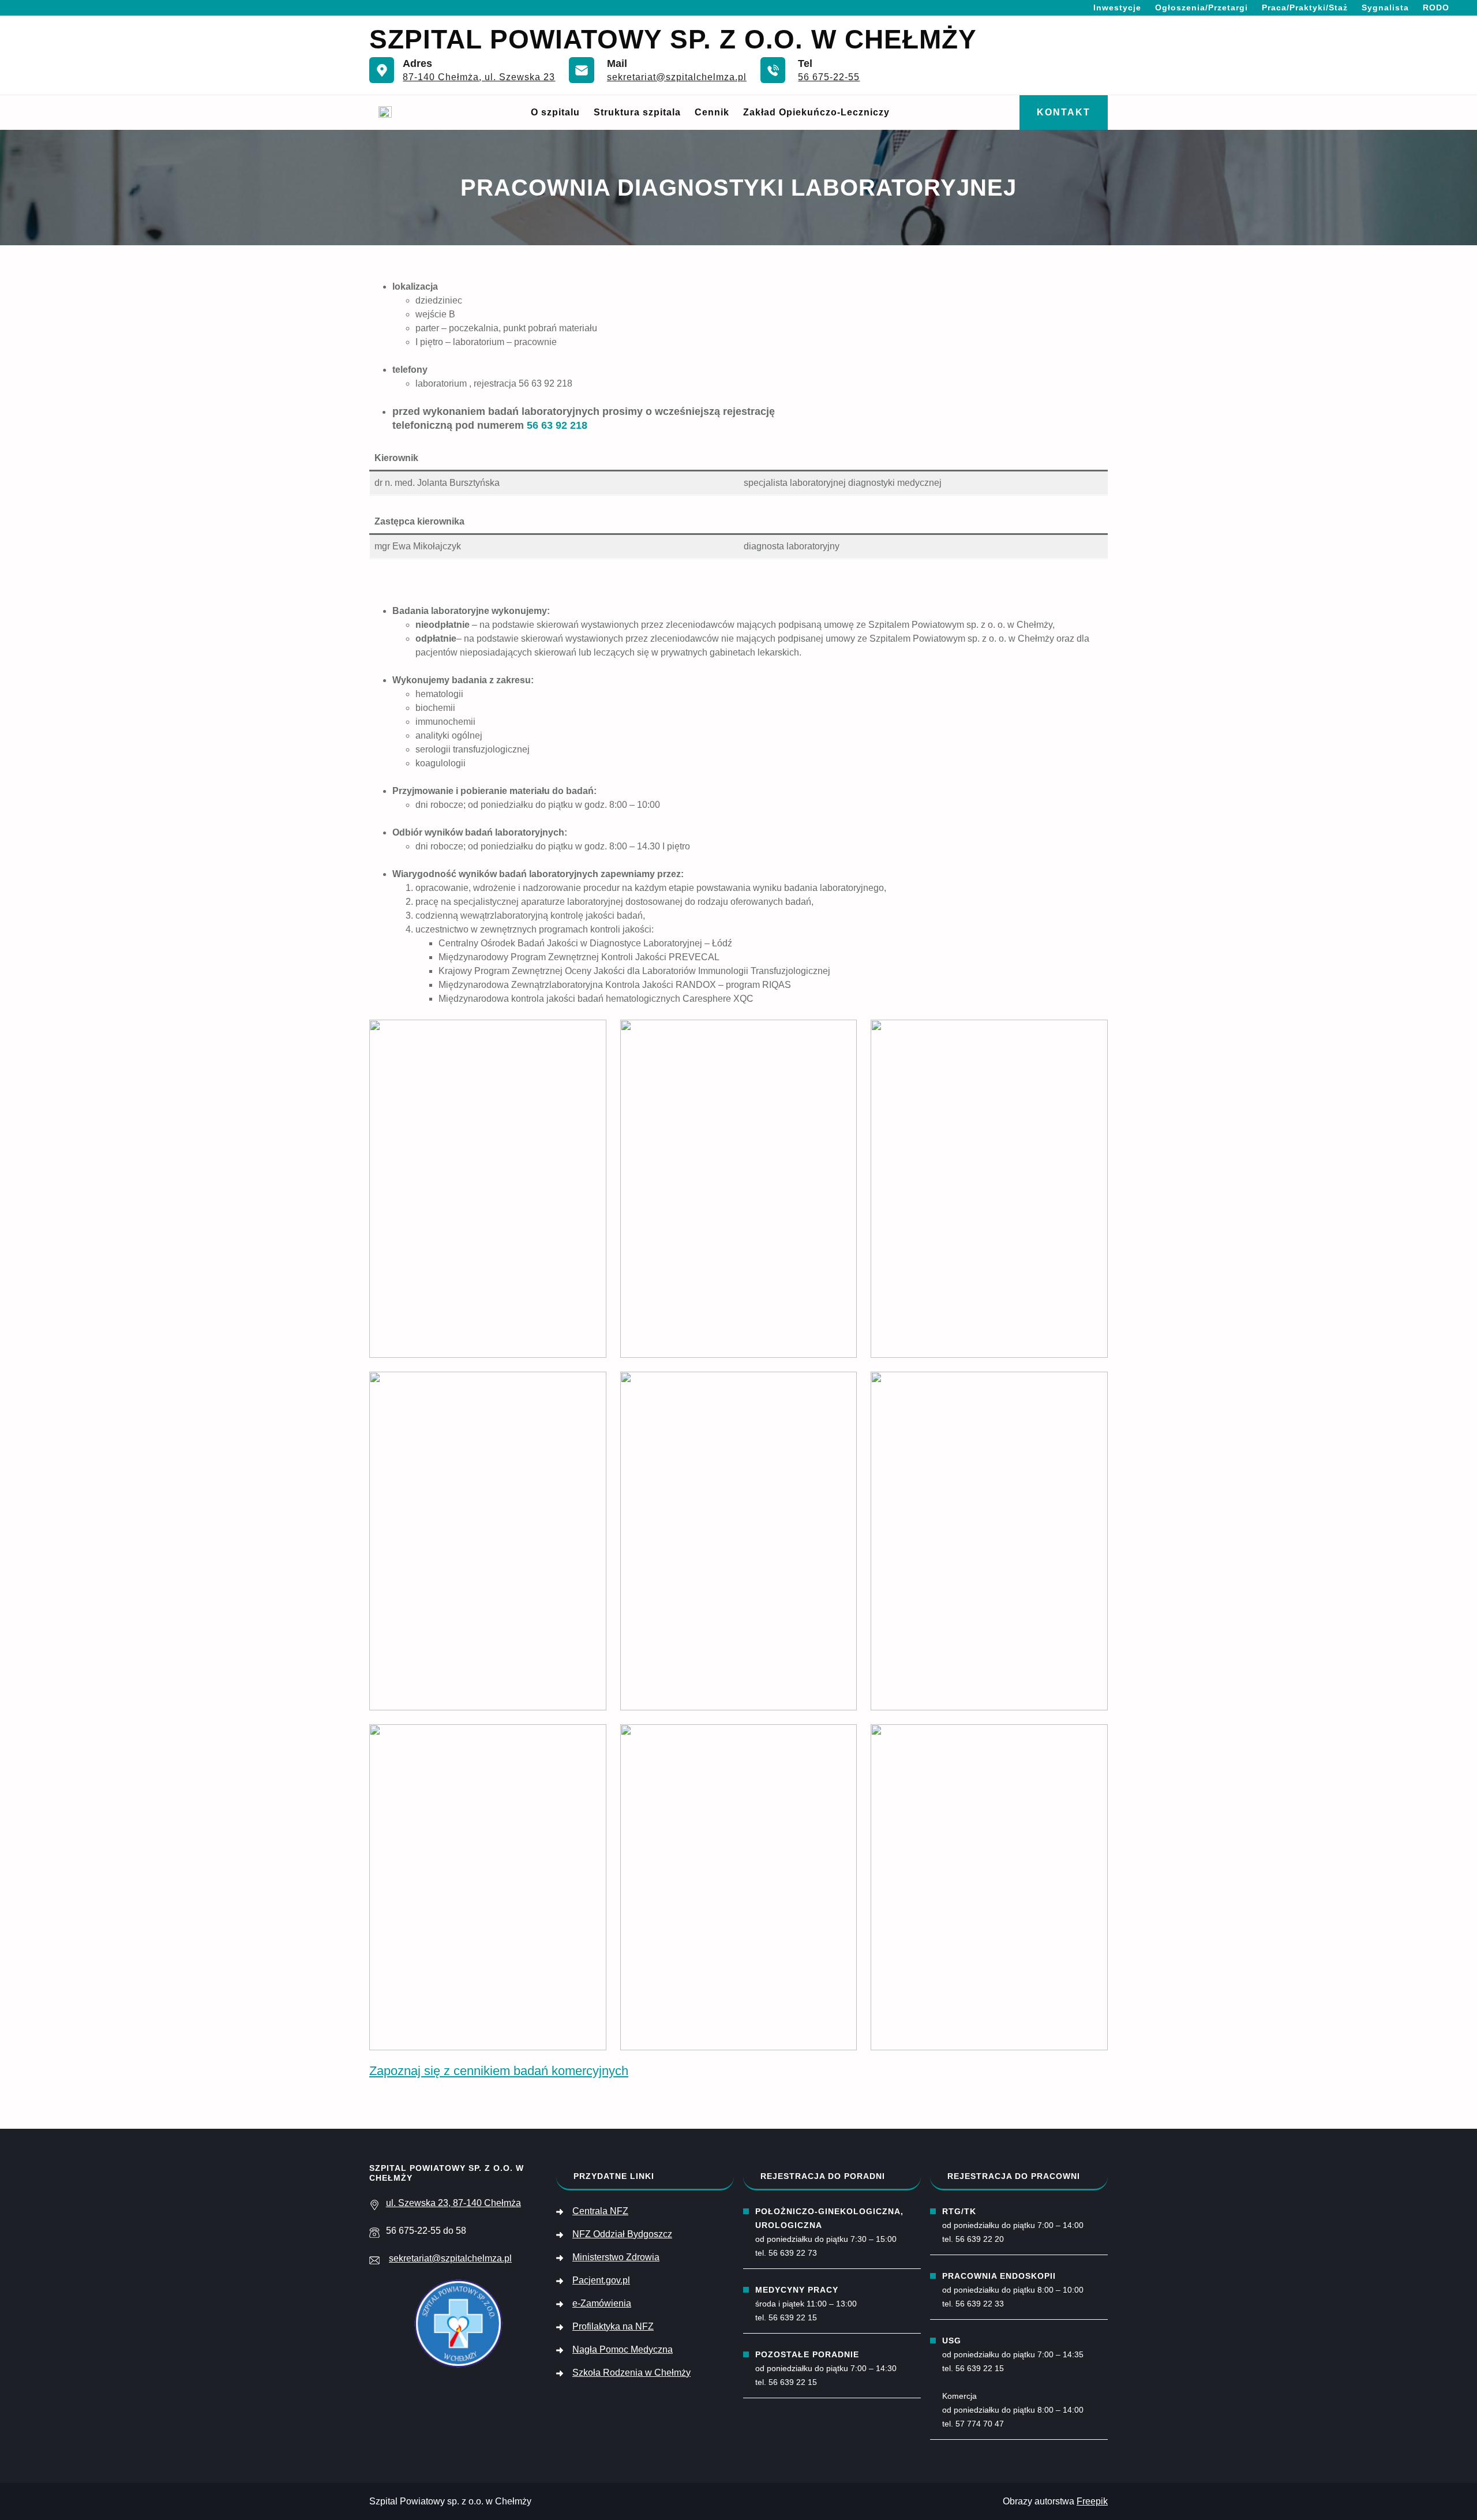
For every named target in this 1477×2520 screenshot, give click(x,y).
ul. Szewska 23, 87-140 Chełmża (453, 2203)
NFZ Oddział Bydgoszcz (622, 2234)
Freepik (1092, 2501)
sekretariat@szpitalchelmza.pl (677, 77)
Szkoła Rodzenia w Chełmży (631, 2373)
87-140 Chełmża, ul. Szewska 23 (479, 77)
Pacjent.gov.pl (601, 2280)
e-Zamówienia (602, 2303)
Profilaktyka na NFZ (613, 2326)
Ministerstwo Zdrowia (616, 2257)
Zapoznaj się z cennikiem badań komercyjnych (499, 2071)
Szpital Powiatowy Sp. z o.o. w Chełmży (673, 39)
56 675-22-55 (829, 77)
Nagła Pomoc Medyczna (623, 2349)
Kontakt (1064, 112)
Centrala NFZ (600, 2211)
